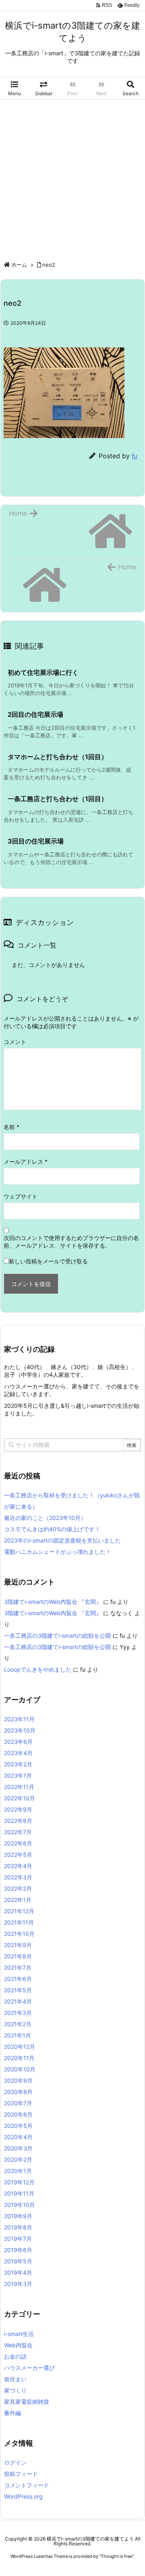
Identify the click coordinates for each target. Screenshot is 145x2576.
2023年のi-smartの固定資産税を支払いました (62, 1540)
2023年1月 (18, 1775)
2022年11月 (19, 1787)
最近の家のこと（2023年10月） (45, 1518)
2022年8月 (18, 1821)
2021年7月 (18, 1967)
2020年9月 (18, 2080)
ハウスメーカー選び (29, 2368)
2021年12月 (19, 1911)
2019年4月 (18, 2272)
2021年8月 (18, 1956)
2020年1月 (18, 2171)
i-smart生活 (19, 2334)
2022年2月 (18, 1888)
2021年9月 (18, 1945)
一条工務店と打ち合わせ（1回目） (58, 799)
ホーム (19, 265)
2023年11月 (19, 1719)
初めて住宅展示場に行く (43, 672)
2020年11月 (19, 2058)
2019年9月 (18, 2216)
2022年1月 (18, 1900)
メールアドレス (26, 1162)
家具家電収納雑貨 (27, 2402)
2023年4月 (18, 1753)
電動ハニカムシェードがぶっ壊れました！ (58, 1552)
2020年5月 (18, 2126)
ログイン (15, 2462)
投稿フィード (21, 2474)
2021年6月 (18, 1979)
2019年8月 (18, 2227)
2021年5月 (18, 1990)
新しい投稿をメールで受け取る (48, 1261)
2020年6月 (18, 2114)
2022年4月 (18, 1866)
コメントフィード (27, 2485)
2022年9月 (18, 1809)
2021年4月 (18, 2001)
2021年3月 (18, 2013)
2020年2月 (18, 2160)
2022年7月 (18, 1832)
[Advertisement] (72, 176)
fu (135, 456)
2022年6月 (18, 1843)
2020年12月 (20, 2047)
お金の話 (15, 2356)
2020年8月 (18, 2092)
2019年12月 (19, 2182)
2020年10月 (20, 2069)
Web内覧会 (18, 2345)
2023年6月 (18, 1742)
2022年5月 (18, 1855)
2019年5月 (18, 2261)
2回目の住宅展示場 (35, 714)
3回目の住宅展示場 (36, 841)
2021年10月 (19, 1934)
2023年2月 (18, 1764)
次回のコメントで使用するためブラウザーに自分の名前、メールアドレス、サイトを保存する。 (71, 1242)
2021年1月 (18, 2035)
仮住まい (15, 2379)
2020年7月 (18, 2103)
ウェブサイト (21, 1196)
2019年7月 (18, 2239)
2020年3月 (18, 2148)
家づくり (15, 2390)
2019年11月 (19, 2193)
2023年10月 (20, 1730)
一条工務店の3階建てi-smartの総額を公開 (57, 1636)
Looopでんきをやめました (38, 1669)
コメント (15, 1042)
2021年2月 (18, 2024)
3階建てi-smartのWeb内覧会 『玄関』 (53, 1602)
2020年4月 (18, 2137)
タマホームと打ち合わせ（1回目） (58, 757)
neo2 (49, 265)
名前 (11, 1127)
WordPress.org (23, 2496)
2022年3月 (18, 1877)
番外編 (12, 2413)
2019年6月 (18, 2250)
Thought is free (116, 2556)
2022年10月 (20, 1798)
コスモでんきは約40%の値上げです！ (52, 1529)
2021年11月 (19, 1922)
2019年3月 (18, 2284)
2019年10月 (20, 2205)
